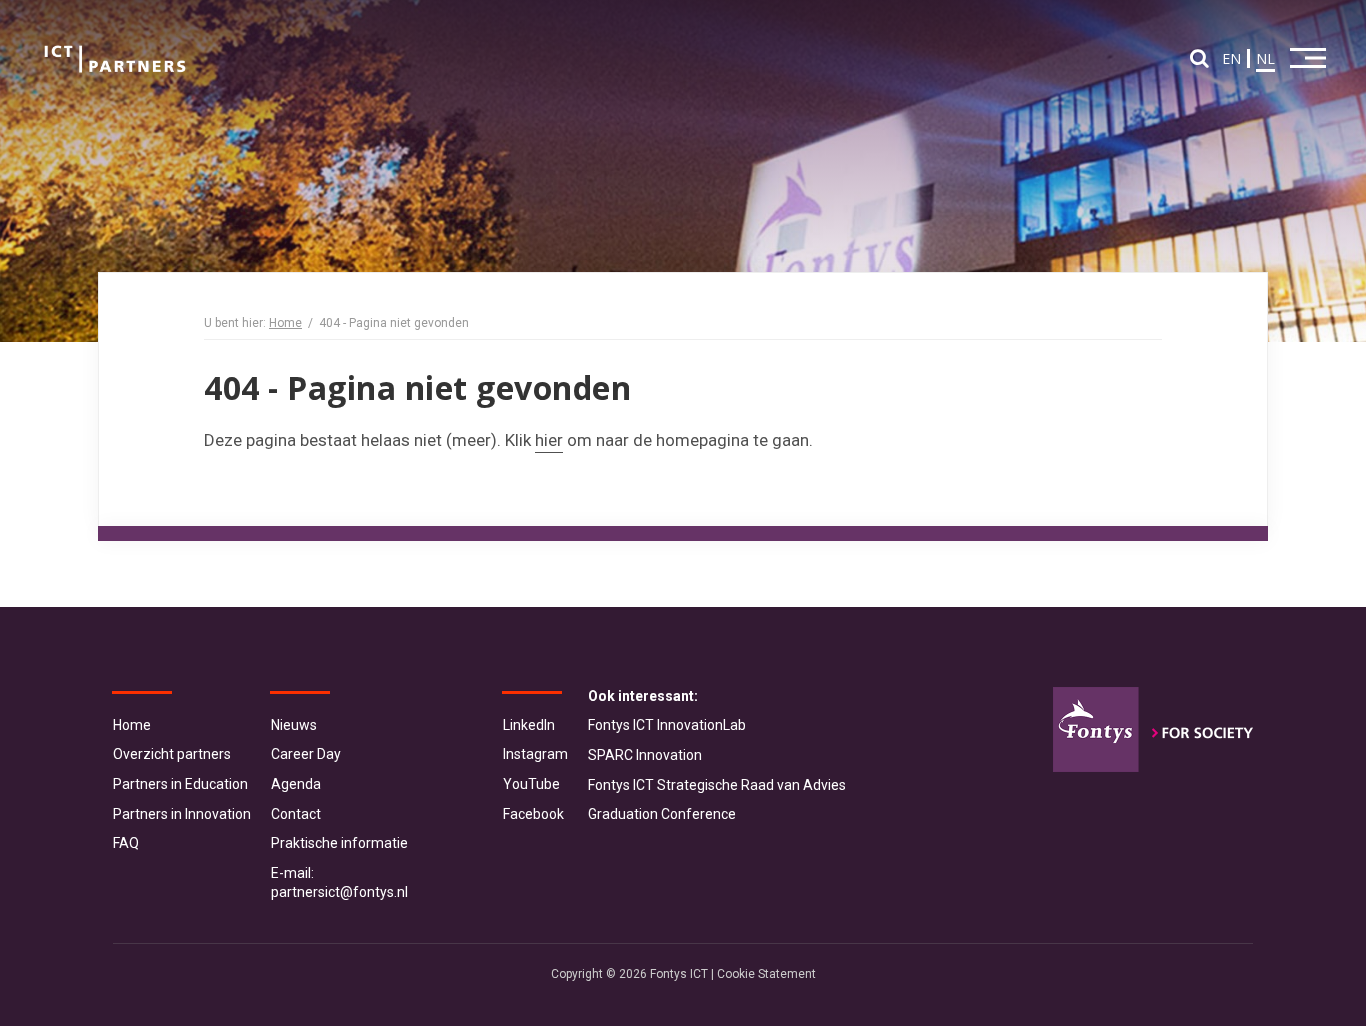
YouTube (531, 784)
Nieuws (294, 725)
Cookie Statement (766, 974)
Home (285, 323)
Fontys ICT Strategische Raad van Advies (717, 785)
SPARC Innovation (645, 755)
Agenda (296, 784)
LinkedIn (529, 725)
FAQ (126, 843)
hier (549, 440)
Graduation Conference (662, 814)
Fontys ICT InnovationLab (667, 725)
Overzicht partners (172, 754)
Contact (296, 814)
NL (1265, 58)
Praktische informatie (339, 843)
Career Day (306, 754)
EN (1231, 58)
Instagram (535, 754)
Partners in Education (180, 784)
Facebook (533, 814)
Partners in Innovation (182, 814)
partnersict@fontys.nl (339, 892)
